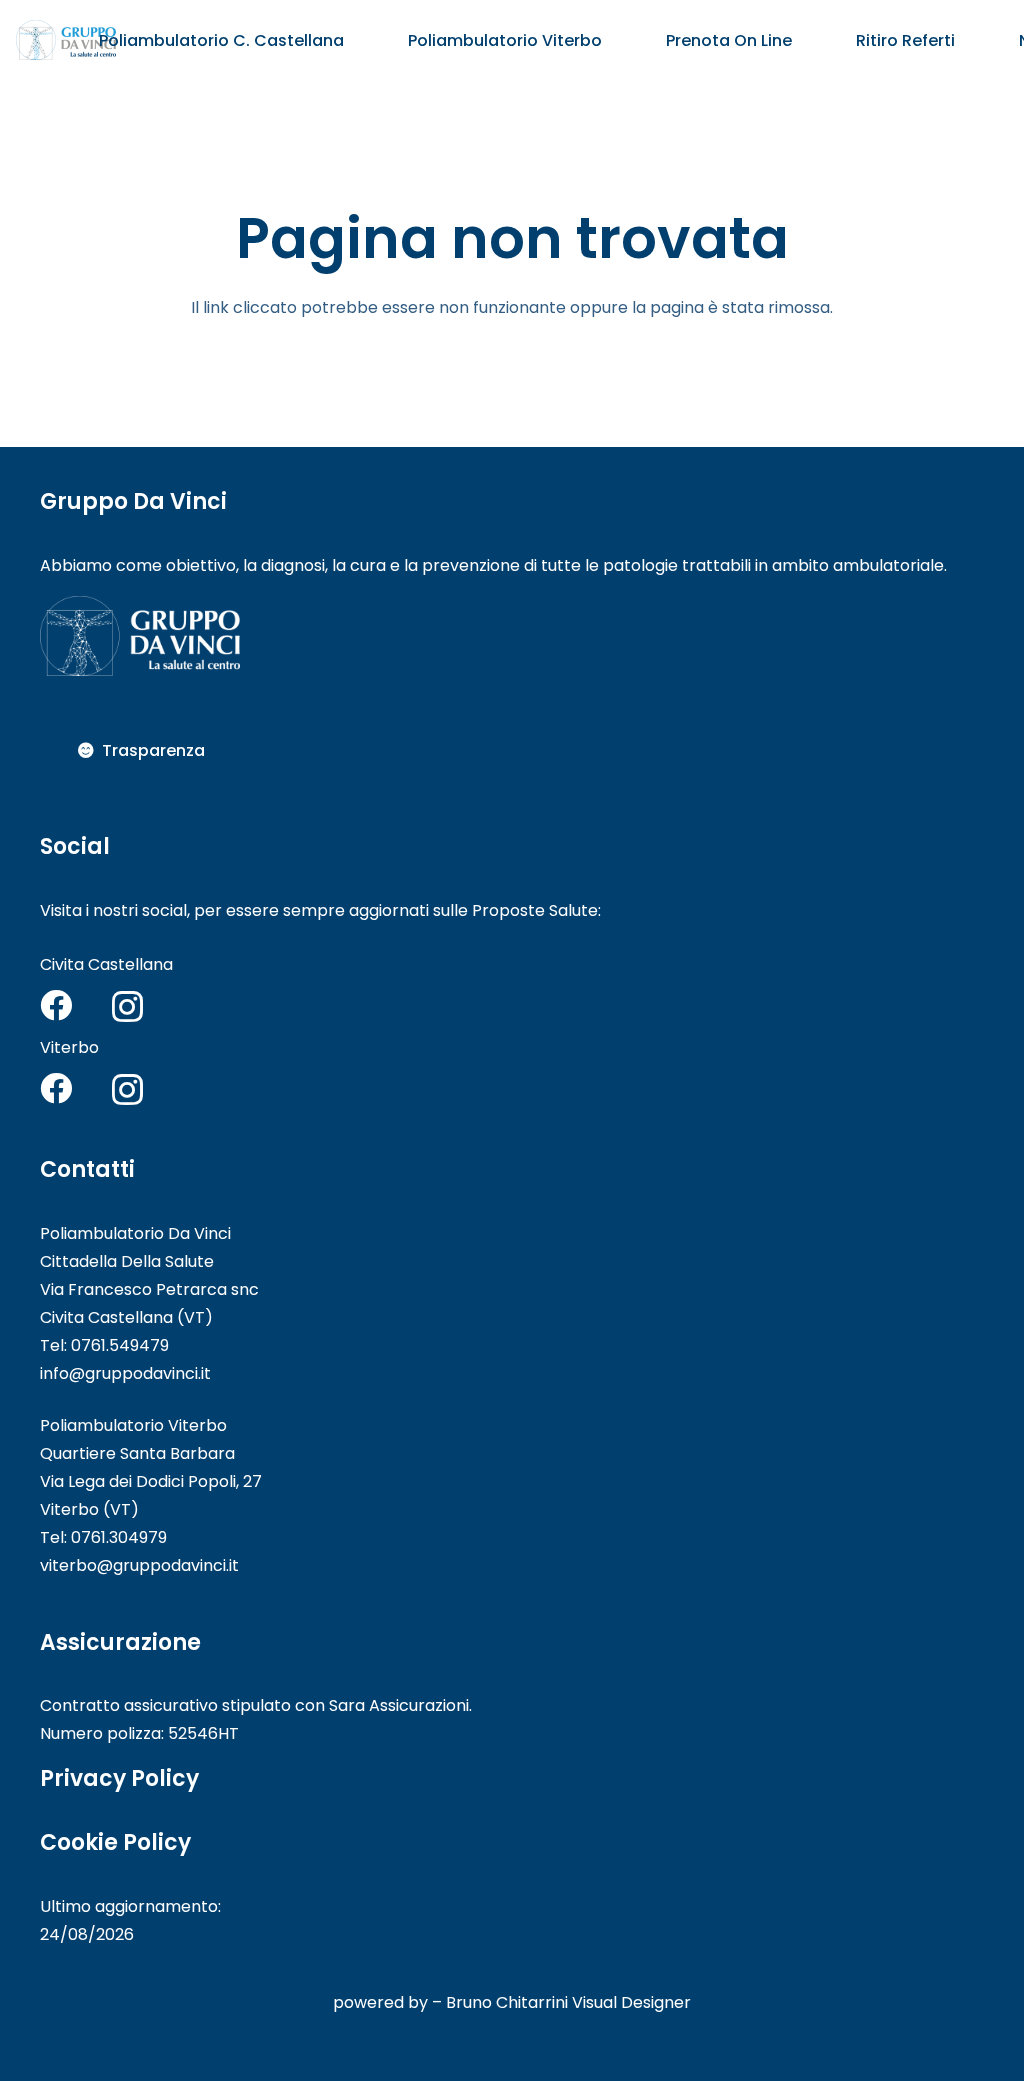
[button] (358, 39)
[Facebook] (56, 1005)
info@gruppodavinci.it (125, 1373)
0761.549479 (120, 1345)
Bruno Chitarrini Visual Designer (568, 2002)
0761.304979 (119, 1537)
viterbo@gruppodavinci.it (139, 1565)
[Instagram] (127, 1006)
